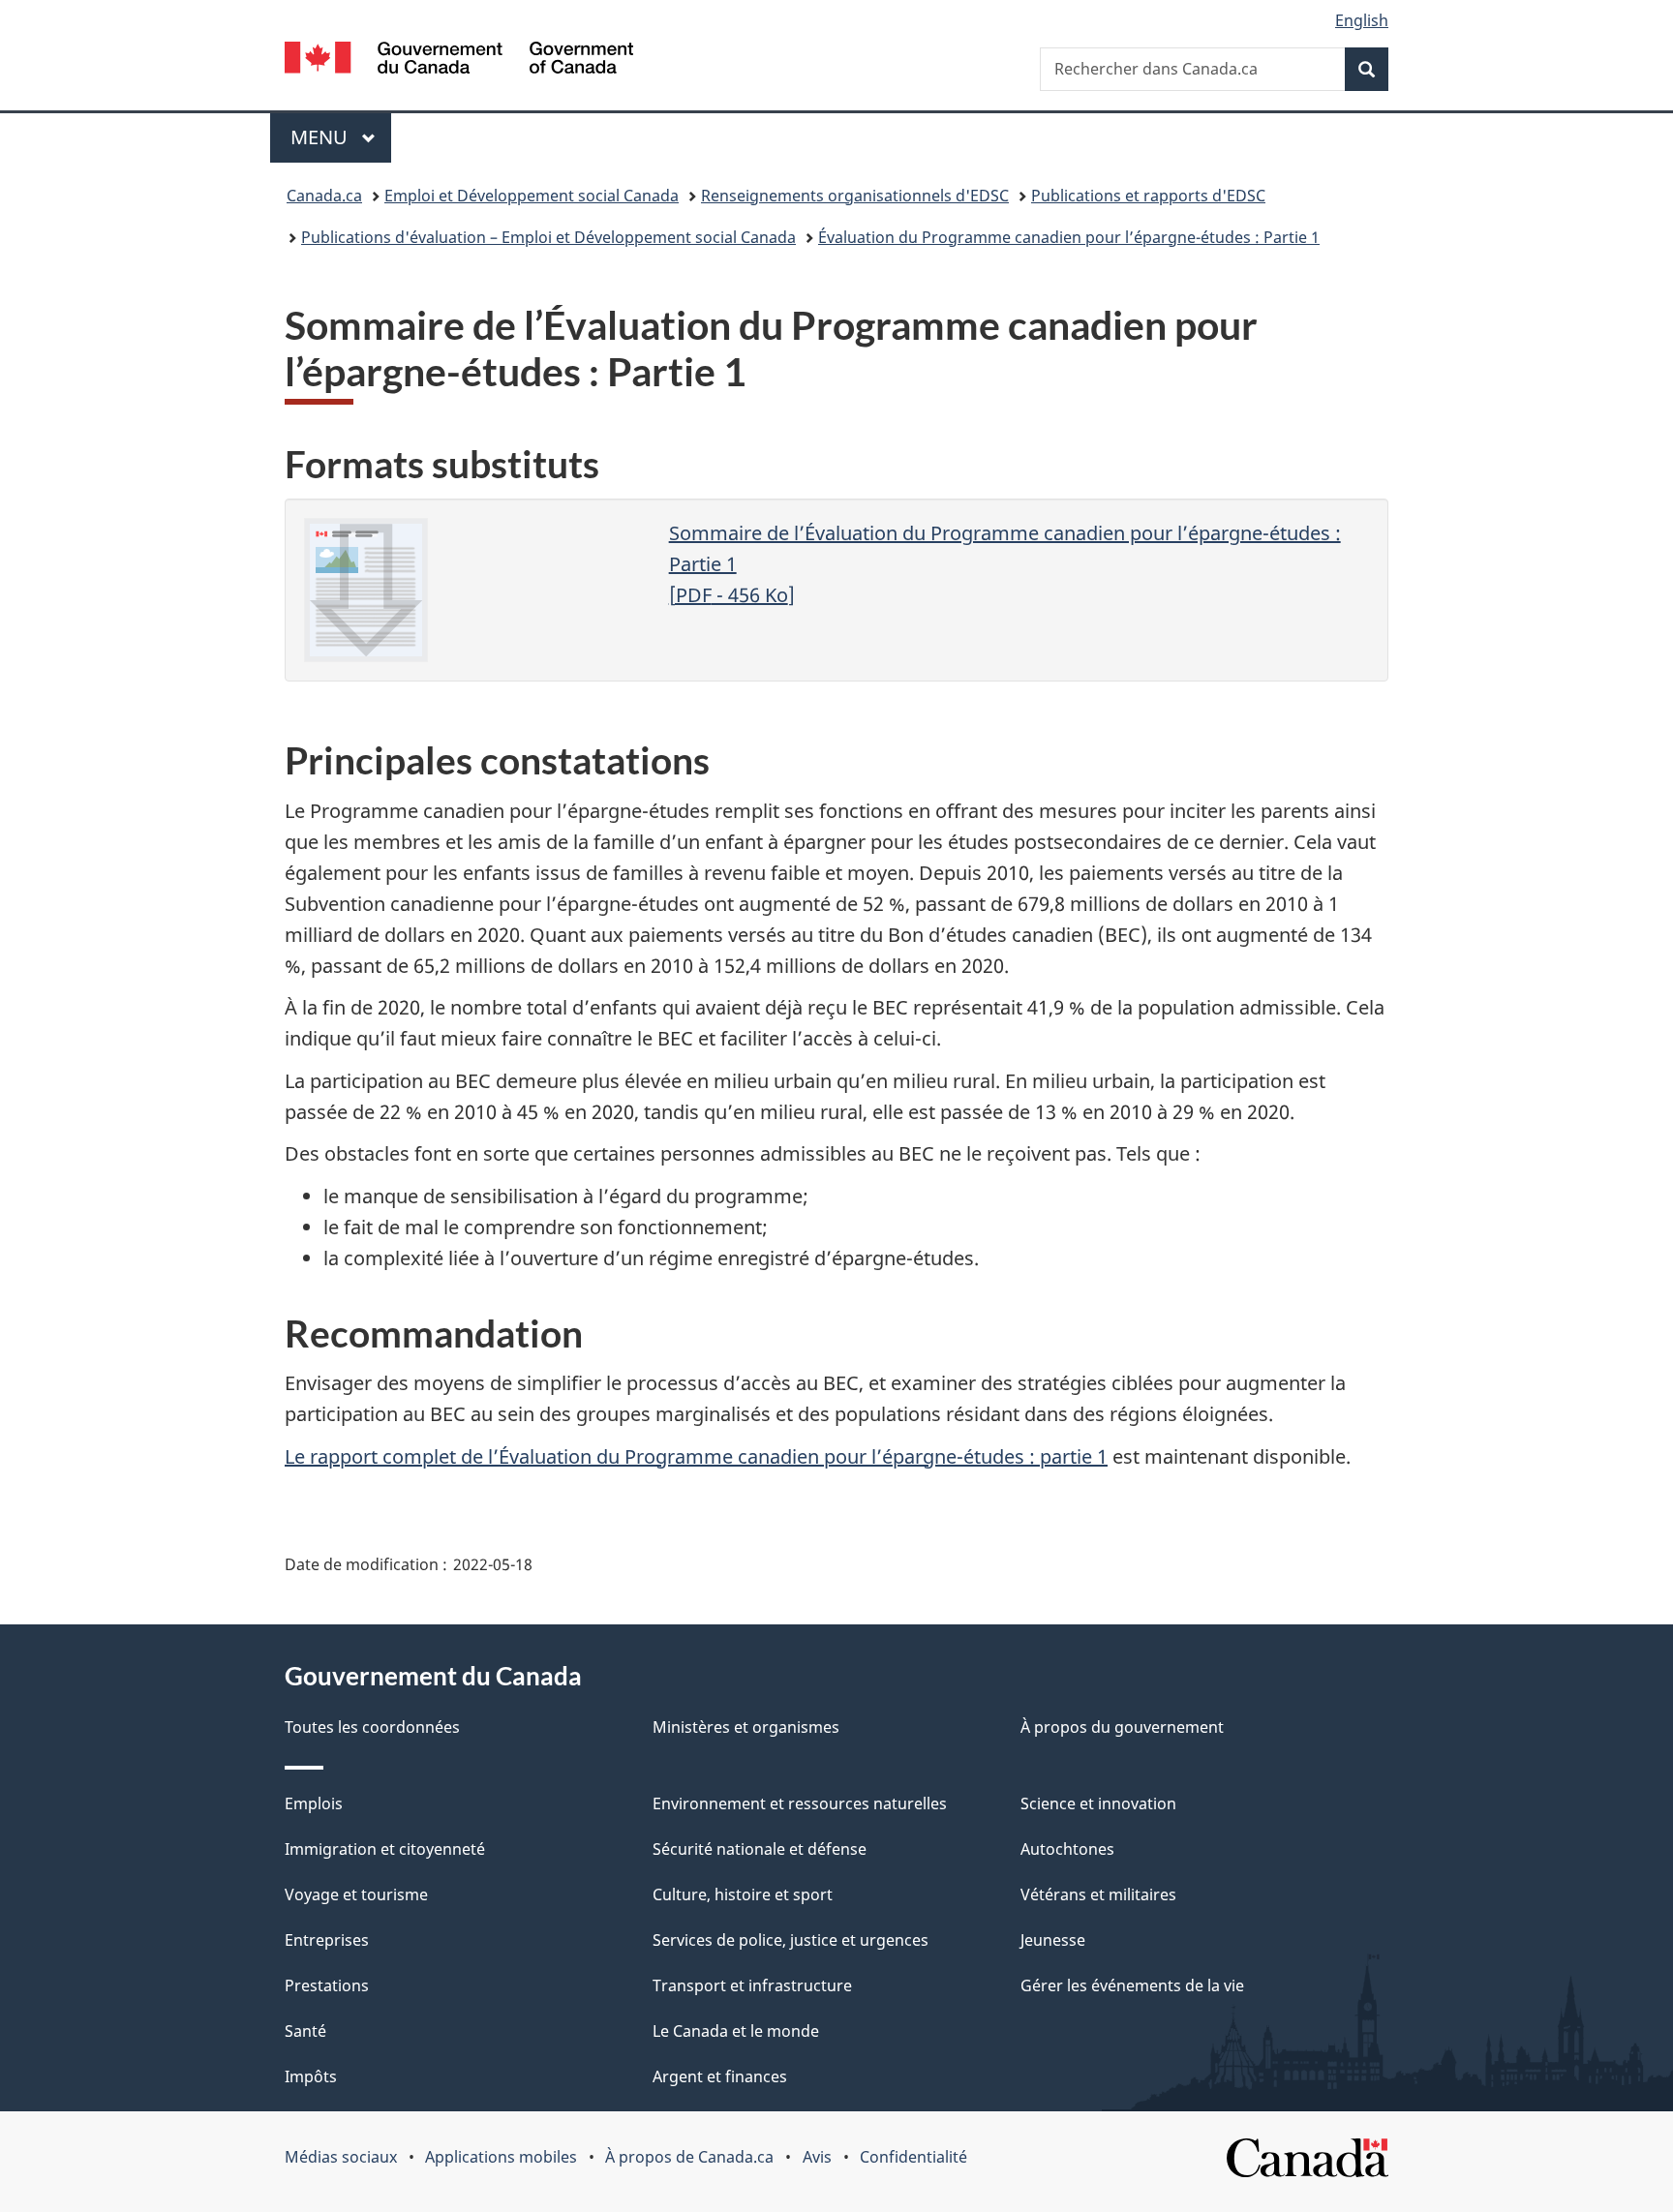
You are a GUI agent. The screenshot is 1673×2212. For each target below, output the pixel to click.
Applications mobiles (501, 2157)
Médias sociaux (341, 2157)
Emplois (314, 1803)
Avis (817, 2157)
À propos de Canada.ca (689, 2157)
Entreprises (327, 1940)
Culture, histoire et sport (743, 1894)
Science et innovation (1098, 1803)
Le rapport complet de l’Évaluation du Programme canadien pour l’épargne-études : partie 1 (696, 1456)
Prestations (327, 1985)
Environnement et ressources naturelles (800, 1803)
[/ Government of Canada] (459, 61)
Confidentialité (913, 2157)
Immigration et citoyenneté (385, 1849)
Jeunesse (1053, 1940)
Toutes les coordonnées (372, 1727)
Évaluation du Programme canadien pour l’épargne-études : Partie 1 (1069, 237)
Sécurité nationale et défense (760, 1849)
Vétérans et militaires (1098, 1894)
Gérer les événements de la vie (1132, 1985)
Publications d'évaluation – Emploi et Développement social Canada (548, 237)
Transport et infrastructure (752, 1985)
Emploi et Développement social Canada (532, 196)
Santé (305, 2031)
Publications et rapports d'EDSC (1148, 196)
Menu (341, 137)
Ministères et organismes (746, 1727)
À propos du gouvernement (1122, 1727)
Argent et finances (720, 2076)
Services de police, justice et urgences (791, 1940)
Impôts (311, 2076)
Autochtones (1067, 1849)
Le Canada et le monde (736, 2031)
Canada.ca (324, 196)
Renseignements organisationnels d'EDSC (855, 196)
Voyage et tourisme (356, 1894)
